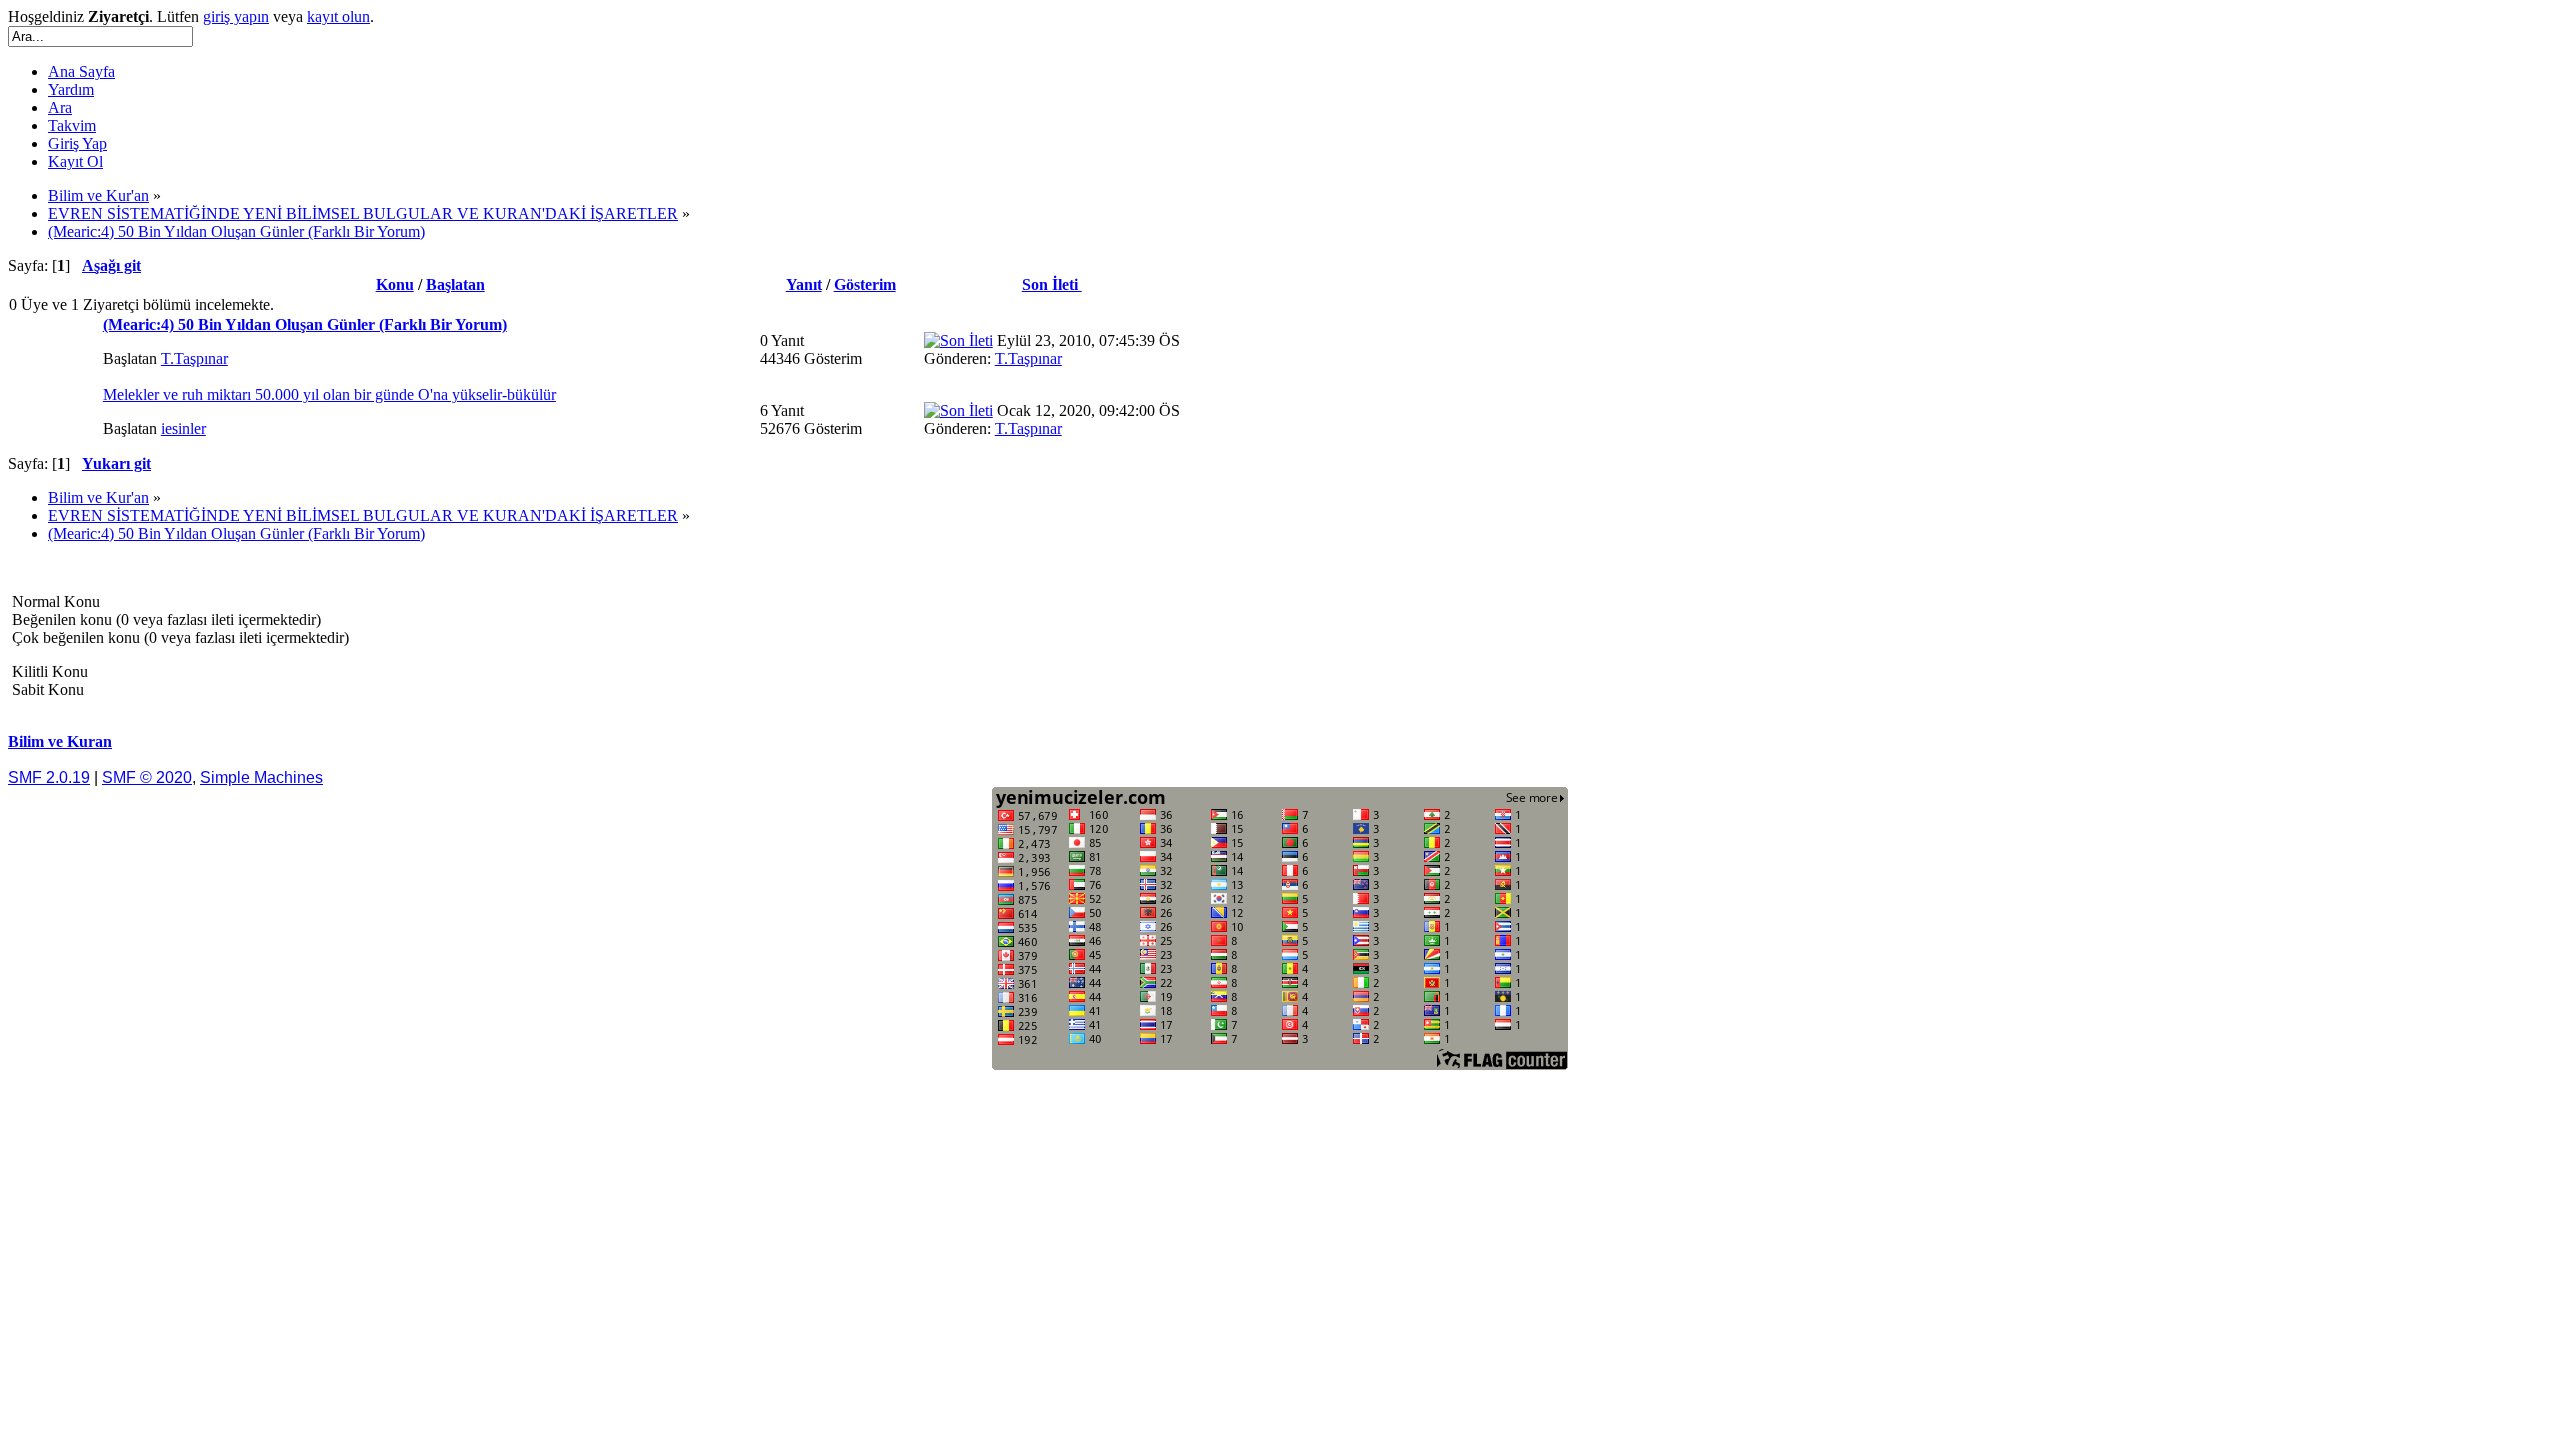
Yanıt (804, 284)
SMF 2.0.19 (49, 777)
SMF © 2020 (147, 777)
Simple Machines (261, 777)
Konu (395, 284)
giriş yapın (236, 16)
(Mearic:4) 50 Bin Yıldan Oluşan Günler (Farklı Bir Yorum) (305, 324)
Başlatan (455, 284)
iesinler (183, 428)
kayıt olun (338, 16)
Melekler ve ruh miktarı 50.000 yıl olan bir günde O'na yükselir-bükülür (329, 394)
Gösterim (865, 284)
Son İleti (1052, 284)
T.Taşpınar (194, 358)
